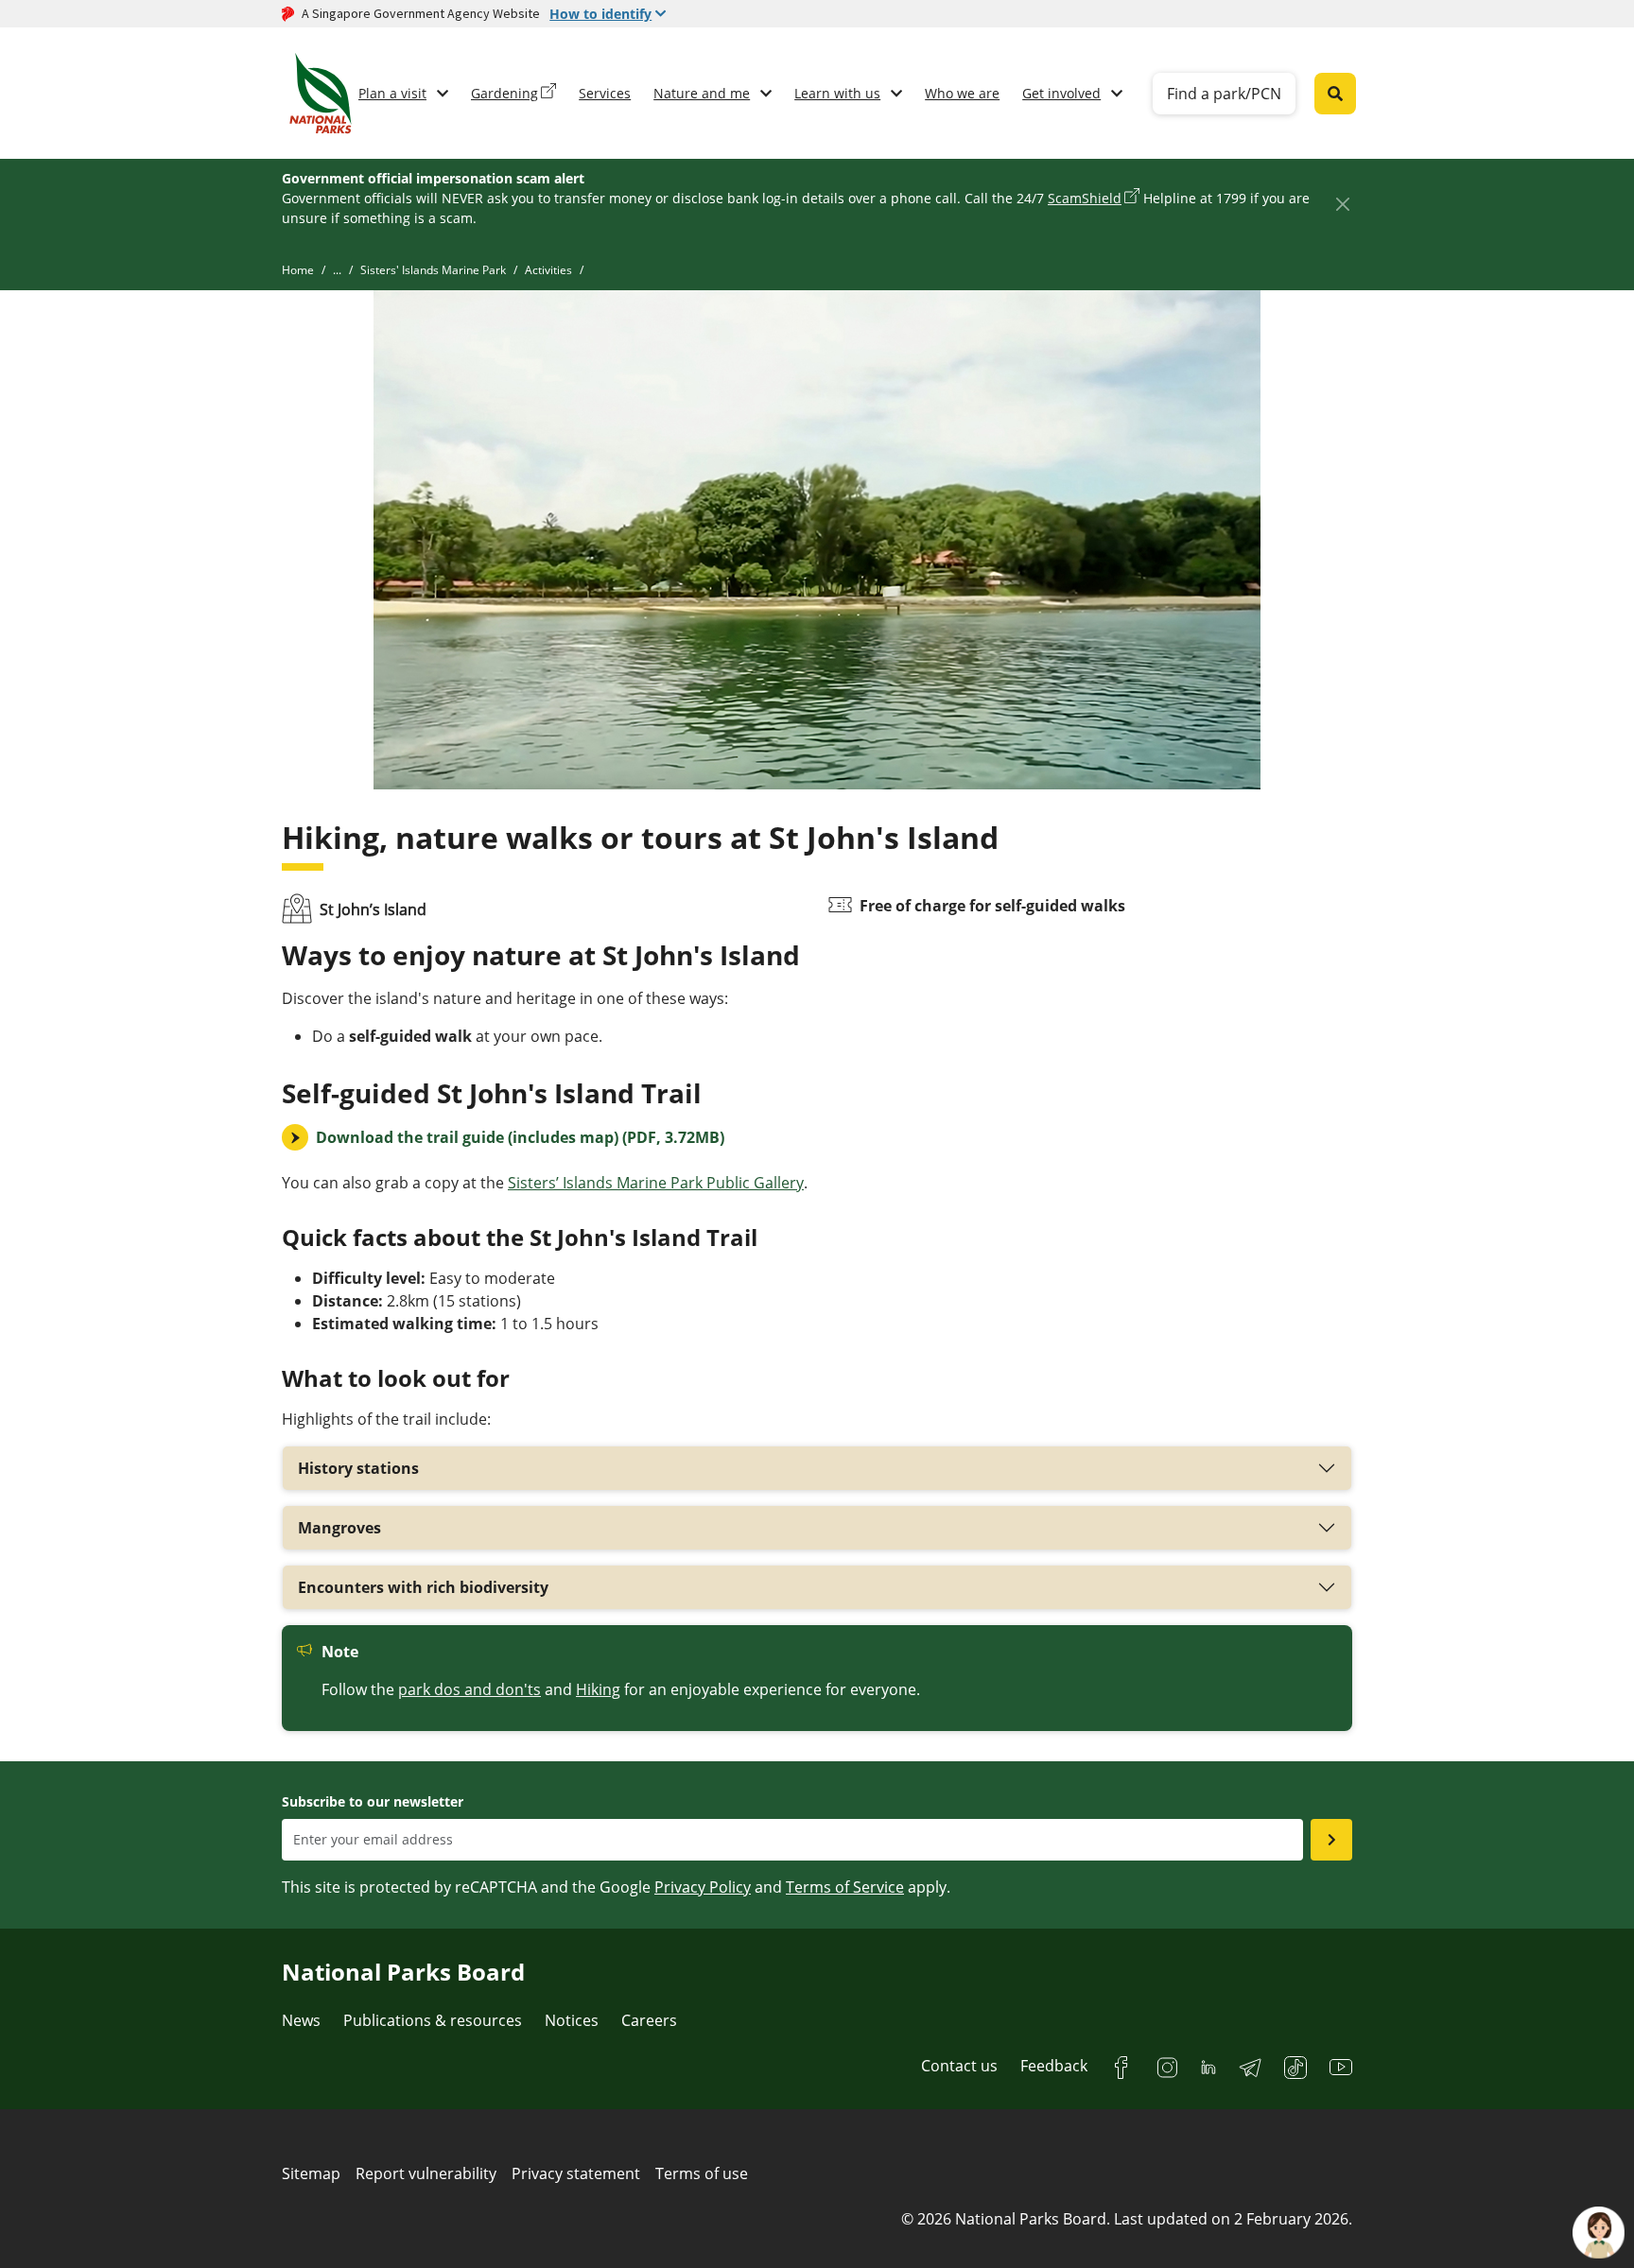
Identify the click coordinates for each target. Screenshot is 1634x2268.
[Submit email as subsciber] (1331, 1840)
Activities (548, 270)
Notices (572, 2020)
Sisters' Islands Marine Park (433, 270)
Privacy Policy (703, 1887)
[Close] (1342, 204)
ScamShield (1085, 198)
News (301, 2020)
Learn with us (837, 93)
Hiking (598, 1689)
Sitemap (311, 2173)
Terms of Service (845, 1887)
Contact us (959, 2066)
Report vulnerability (426, 2173)
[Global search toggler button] (1335, 94)
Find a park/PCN (1224, 94)
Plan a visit (392, 93)
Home (298, 270)
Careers (649, 2020)
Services (605, 93)
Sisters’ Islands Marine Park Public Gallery (656, 1183)
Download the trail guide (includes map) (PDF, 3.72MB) (520, 1137)
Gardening (504, 93)
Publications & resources (433, 2020)
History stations (358, 1468)
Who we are (962, 93)
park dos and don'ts (469, 1689)
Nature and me (702, 93)
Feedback (1054, 2066)
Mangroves (339, 1528)
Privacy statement (576, 2173)
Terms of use (702, 2173)
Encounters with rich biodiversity (423, 1587)
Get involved (1061, 93)
